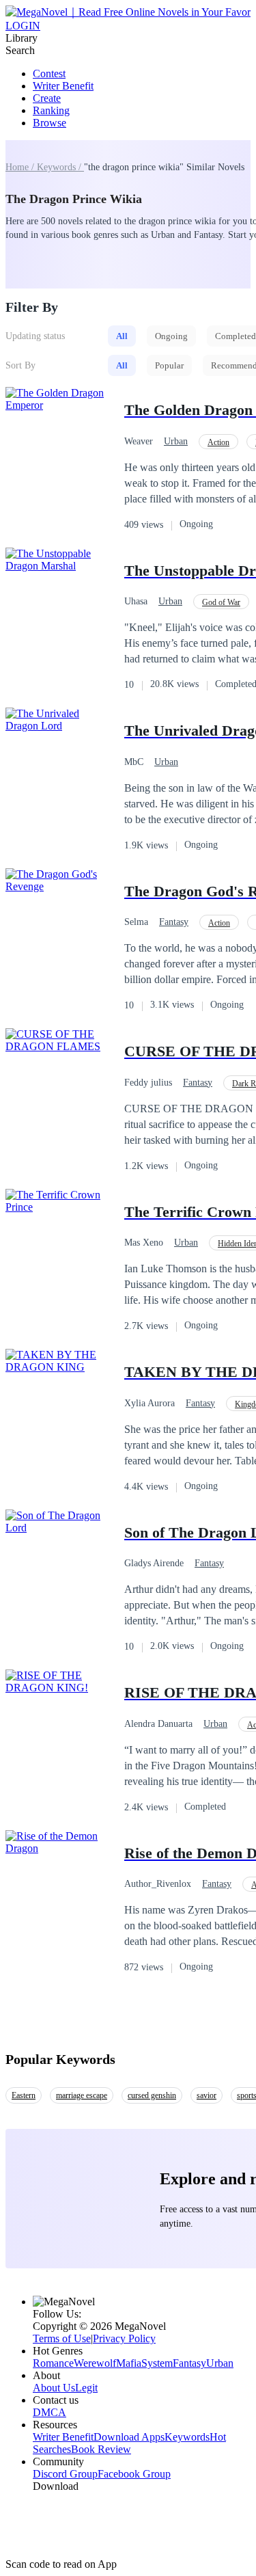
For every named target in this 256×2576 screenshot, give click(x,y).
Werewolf (95, 2363)
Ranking (51, 110)
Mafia (129, 2363)
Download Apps (129, 2437)
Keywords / (60, 167)
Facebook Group (134, 2474)
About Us (54, 2388)
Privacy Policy (124, 2338)
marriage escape (82, 2095)
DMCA (49, 2412)
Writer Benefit (63, 86)
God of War (221, 602)
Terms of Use (62, 2338)
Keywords (187, 2437)
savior (207, 2095)
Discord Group (65, 2474)
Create (47, 98)
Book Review (101, 2449)
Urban (176, 441)
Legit (86, 2388)
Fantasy (174, 922)
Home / (21, 167)
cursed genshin (152, 2095)
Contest (49, 73)
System (157, 2363)
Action (218, 442)
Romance (53, 2363)
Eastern (24, 2095)
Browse (49, 123)
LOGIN (23, 26)
